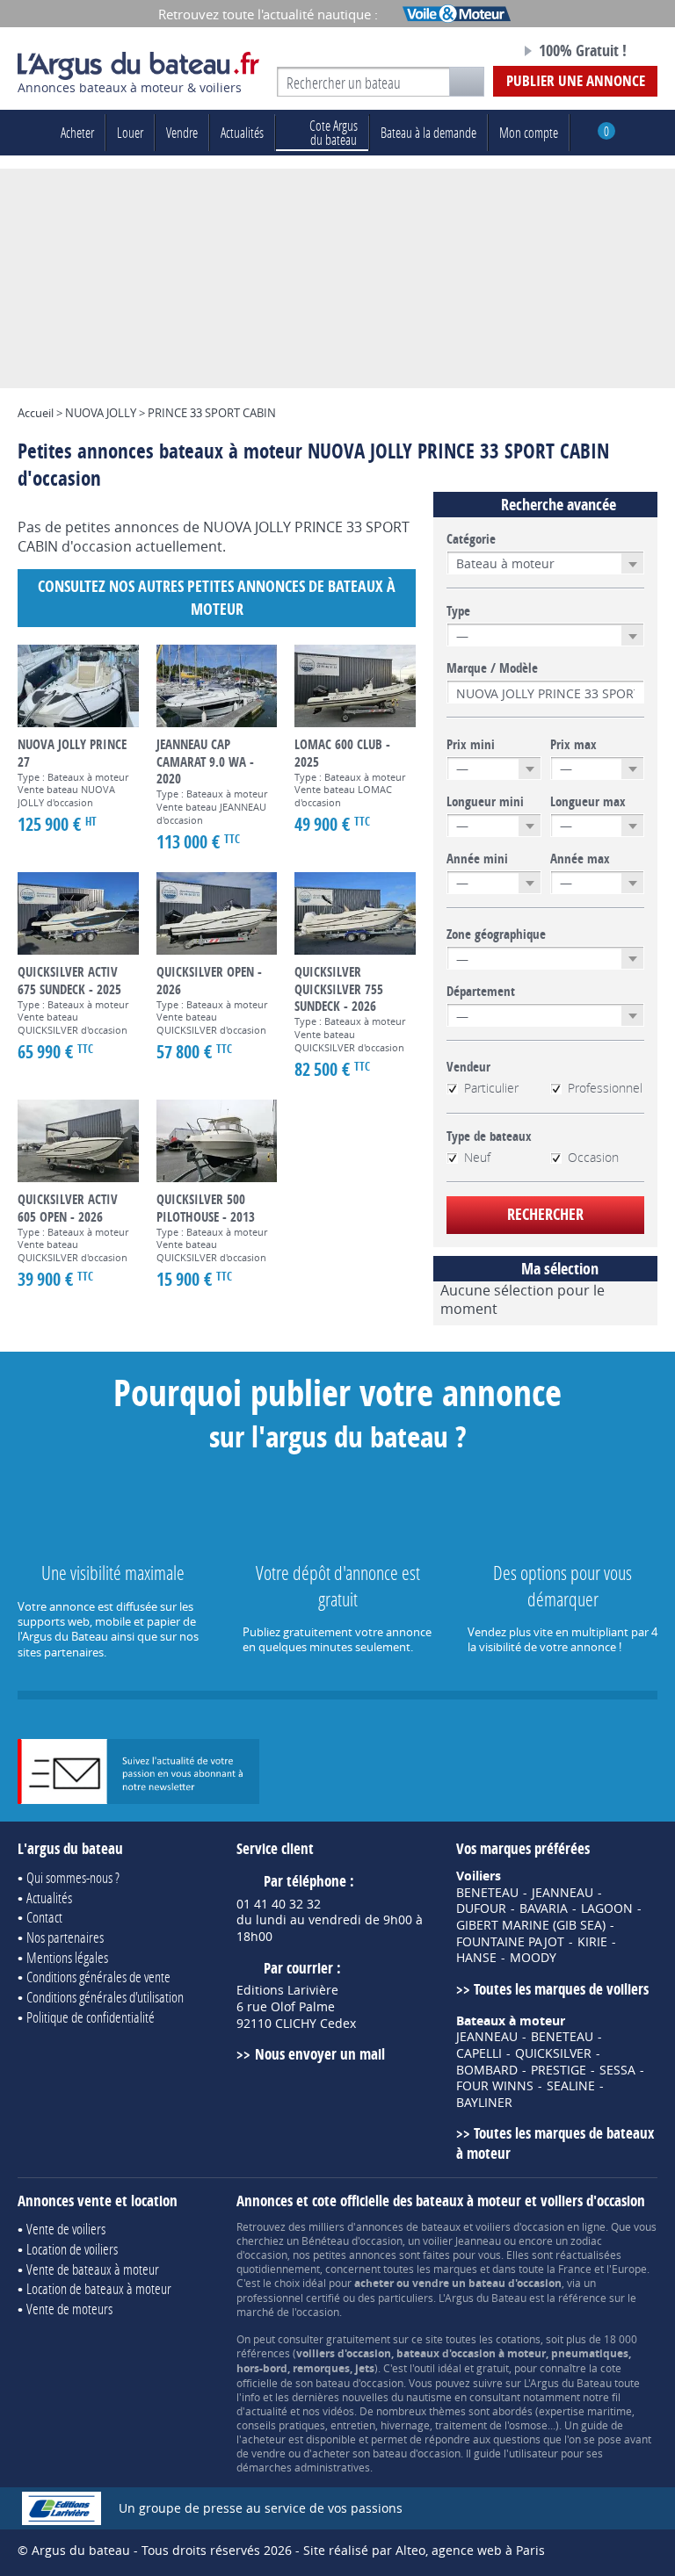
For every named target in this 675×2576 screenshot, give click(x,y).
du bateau (334, 132)
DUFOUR (481, 1909)
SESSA (617, 2070)
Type (458, 611)
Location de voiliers (72, 2249)
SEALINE (571, 2086)
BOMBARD (487, 2070)
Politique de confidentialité (91, 2017)
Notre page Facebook (475, 52)
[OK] (467, 82)
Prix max (573, 745)
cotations (518, 2339)
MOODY (533, 1958)
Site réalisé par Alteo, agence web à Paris (424, 2550)
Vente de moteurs (69, 2309)
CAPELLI (479, 2053)
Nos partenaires (65, 1937)
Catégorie (471, 539)
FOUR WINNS (495, 2086)
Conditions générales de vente (98, 1977)
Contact (44, 1917)
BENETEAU (487, 1893)
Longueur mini (485, 802)
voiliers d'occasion (520, 2226)
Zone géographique (496, 934)
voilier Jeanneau (462, 2240)
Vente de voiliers (66, 2229)
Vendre (182, 132)
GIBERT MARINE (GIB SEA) (531, 1925)
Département (481, 992)
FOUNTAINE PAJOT (510, 1942)
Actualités (242, 132)
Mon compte (529, 132)
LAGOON (607, 1909)
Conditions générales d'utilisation (105, 1997)
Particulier (491, 1088)
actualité (266, 2411)
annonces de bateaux (408, 2226)
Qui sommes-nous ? (73, 1877)
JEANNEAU (562, 1893)
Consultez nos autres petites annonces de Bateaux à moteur (217, 598)
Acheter (77, 132)
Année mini (477, 859)
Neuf (477, 1158)
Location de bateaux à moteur (99, 2288)
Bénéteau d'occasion (352, 2240)
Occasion (593, 1158)
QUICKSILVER (553, 2053)
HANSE (476, 1958)
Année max (580, 859)
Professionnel (605, 1088)
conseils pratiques (281, 2425)
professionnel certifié (288, 2298)
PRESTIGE (559, 2070)
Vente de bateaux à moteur (93, 2269)
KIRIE (592, 1942)
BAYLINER (484, 2103)
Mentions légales (67, 1957)
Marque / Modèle (492, 668)
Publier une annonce (576, 80)
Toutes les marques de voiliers (561, 1989)
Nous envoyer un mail (319, 2054)
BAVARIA (544, 1909)
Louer (130, 132)
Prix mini (471, 745)
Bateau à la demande (428, 132)
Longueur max (588, 802)
